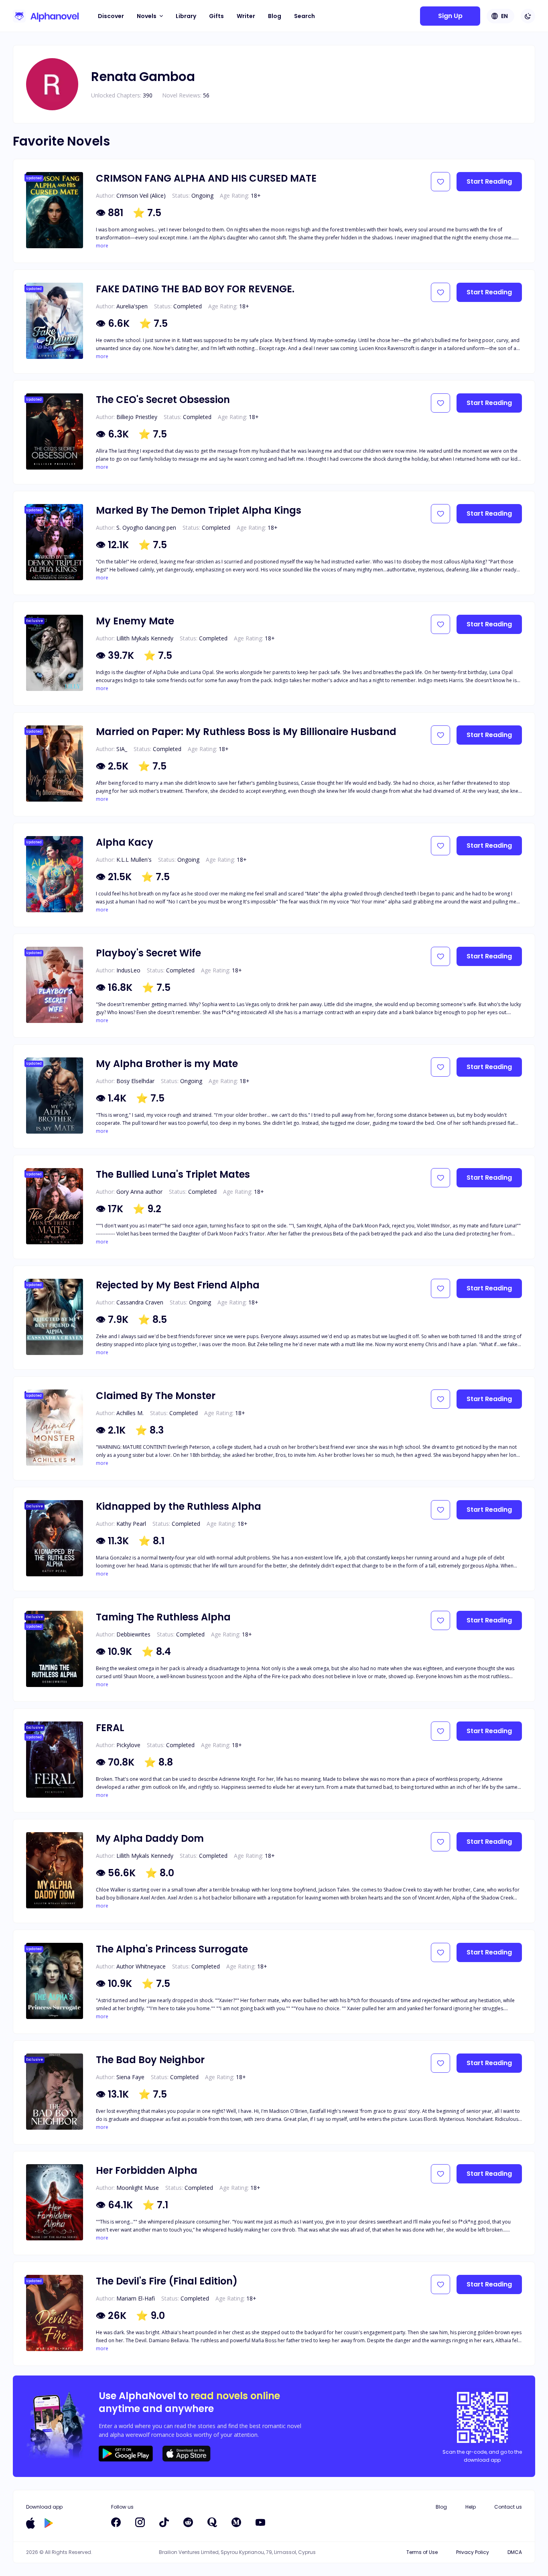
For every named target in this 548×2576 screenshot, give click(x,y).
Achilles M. (130, 1413)
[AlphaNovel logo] (46, 16)
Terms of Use (422, 2552)
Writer (246, 16)
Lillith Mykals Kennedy (145, 638)
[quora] (212, 2522)
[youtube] (260, 2522)
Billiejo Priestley (137, 417)
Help (471, 2507)
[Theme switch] (528, 16)
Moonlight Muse (138, 2188)
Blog (275, 16)
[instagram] (140, 2522)
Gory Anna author (139, 1192)
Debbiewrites (133, 1634)
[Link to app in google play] (49, 2523)
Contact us (508, 2507)
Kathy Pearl (131, 1524)
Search (304, 16)
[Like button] (440, 182)
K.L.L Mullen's (134, 860)
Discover (111, 16)
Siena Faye (130, 2077)
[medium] (236, 2522)
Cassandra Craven (140, 1302)
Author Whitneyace (141, 1966)
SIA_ (122, 749)
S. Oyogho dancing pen (146, 528)
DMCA (515, 2552)
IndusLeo (128, 970)
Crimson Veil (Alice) (141, 195)
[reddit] (188, 2522)
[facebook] (116, 2522)
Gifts (216, 16)
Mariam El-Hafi (136, 2298)
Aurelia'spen (132, 306)
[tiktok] (164, 2522)
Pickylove (128, 1745)
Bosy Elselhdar (135, 1081)
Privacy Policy (473, 2552)
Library (186, 16)
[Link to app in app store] (30, 2523)
